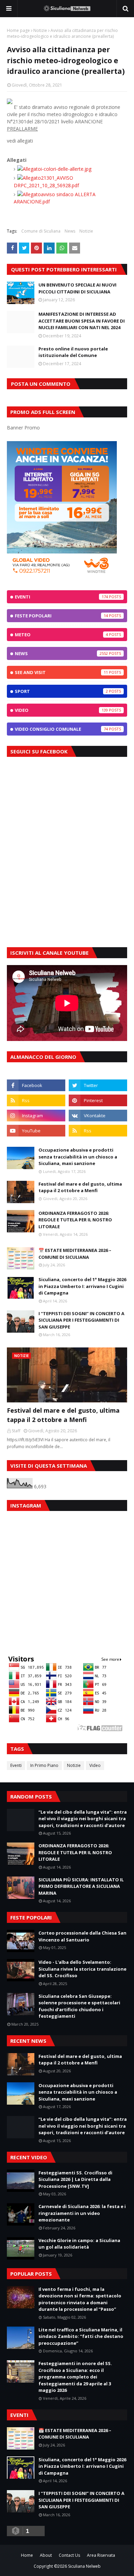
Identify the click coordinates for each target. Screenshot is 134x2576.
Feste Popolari (61, 616)
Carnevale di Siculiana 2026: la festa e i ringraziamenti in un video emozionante (82, 2213)
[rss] (36, 1100)
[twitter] (98, 1085)
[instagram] (36, 1116)
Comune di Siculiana (41, 231)
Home (27, 2555)
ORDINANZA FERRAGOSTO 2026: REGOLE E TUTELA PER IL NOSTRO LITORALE (75, 1220)
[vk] (98, 1116)
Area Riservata (101, 2555)
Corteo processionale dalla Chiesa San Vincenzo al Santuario (82, 1936)
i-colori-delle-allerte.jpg (66, 169)
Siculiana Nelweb (84, 2566)
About (46, 2555)
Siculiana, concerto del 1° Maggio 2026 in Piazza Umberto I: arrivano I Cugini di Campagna (82, 1286)
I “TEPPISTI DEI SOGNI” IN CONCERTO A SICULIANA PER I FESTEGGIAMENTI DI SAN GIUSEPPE (81, 1320)
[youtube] (36, 1131)
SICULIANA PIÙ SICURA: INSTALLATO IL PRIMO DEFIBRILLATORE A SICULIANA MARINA (81, 1886)
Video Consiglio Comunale (61, 729)
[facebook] (36, 1085)
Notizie (40, 30)
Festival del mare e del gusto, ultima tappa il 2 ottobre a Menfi (80, 1187)
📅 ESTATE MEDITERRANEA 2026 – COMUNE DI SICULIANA (75, 1254)
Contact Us (69, 2555)
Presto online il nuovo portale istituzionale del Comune (73, 352)
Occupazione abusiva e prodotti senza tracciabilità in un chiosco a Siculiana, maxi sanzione (78, 1157)
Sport (61, 691)
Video (61, 710)
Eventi (61, 597)
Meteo (61, 635)
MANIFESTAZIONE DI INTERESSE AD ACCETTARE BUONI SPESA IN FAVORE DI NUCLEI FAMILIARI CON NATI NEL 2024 (82, 321)
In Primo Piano (44, 1765)
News (70, 231)
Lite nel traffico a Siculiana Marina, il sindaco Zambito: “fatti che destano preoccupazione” (81, 2336)
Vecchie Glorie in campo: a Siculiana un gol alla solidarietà (79, 2244)
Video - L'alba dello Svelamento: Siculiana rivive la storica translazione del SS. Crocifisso (82, 1969)
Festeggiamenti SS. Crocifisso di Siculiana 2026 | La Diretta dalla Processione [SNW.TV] (75, 2179)
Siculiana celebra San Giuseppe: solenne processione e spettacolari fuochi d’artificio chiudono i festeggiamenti (79, 2006)
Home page (18, 30)
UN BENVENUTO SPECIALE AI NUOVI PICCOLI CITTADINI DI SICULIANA (77, 288)
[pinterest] (98, 1100)
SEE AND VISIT (61, 672)
